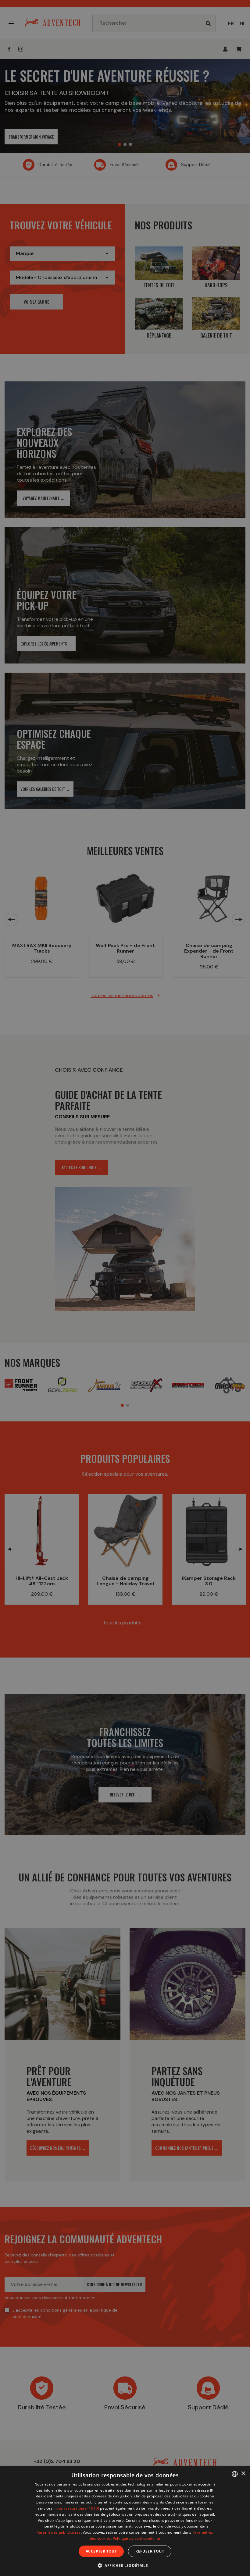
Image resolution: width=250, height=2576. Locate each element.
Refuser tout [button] (150, 2551)
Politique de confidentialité (136, 2538)
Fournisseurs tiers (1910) (77, 2508)
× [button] (243, 2473)
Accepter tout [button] (101, 2551)
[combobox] (235, 2474)
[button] (125, 2565)
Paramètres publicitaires (59, 2532)
